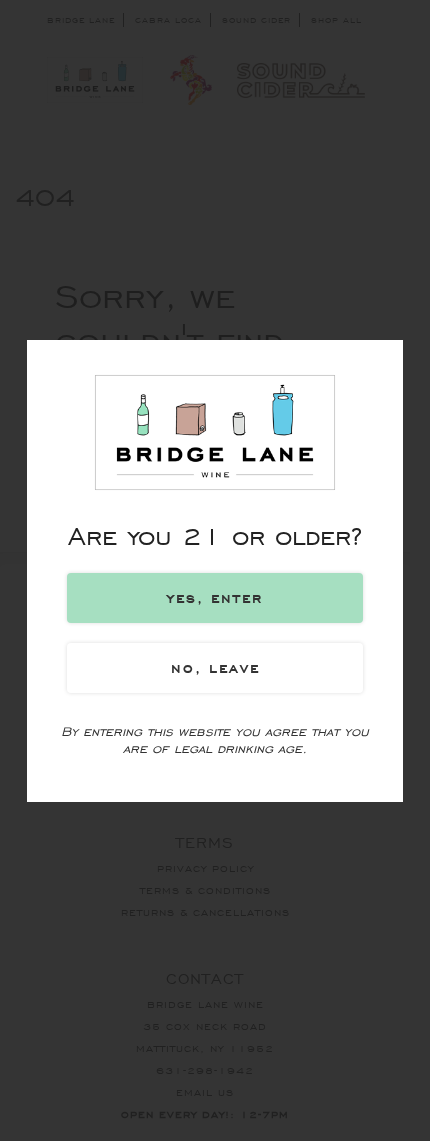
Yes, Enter (215, 598)
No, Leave (215, 668)
